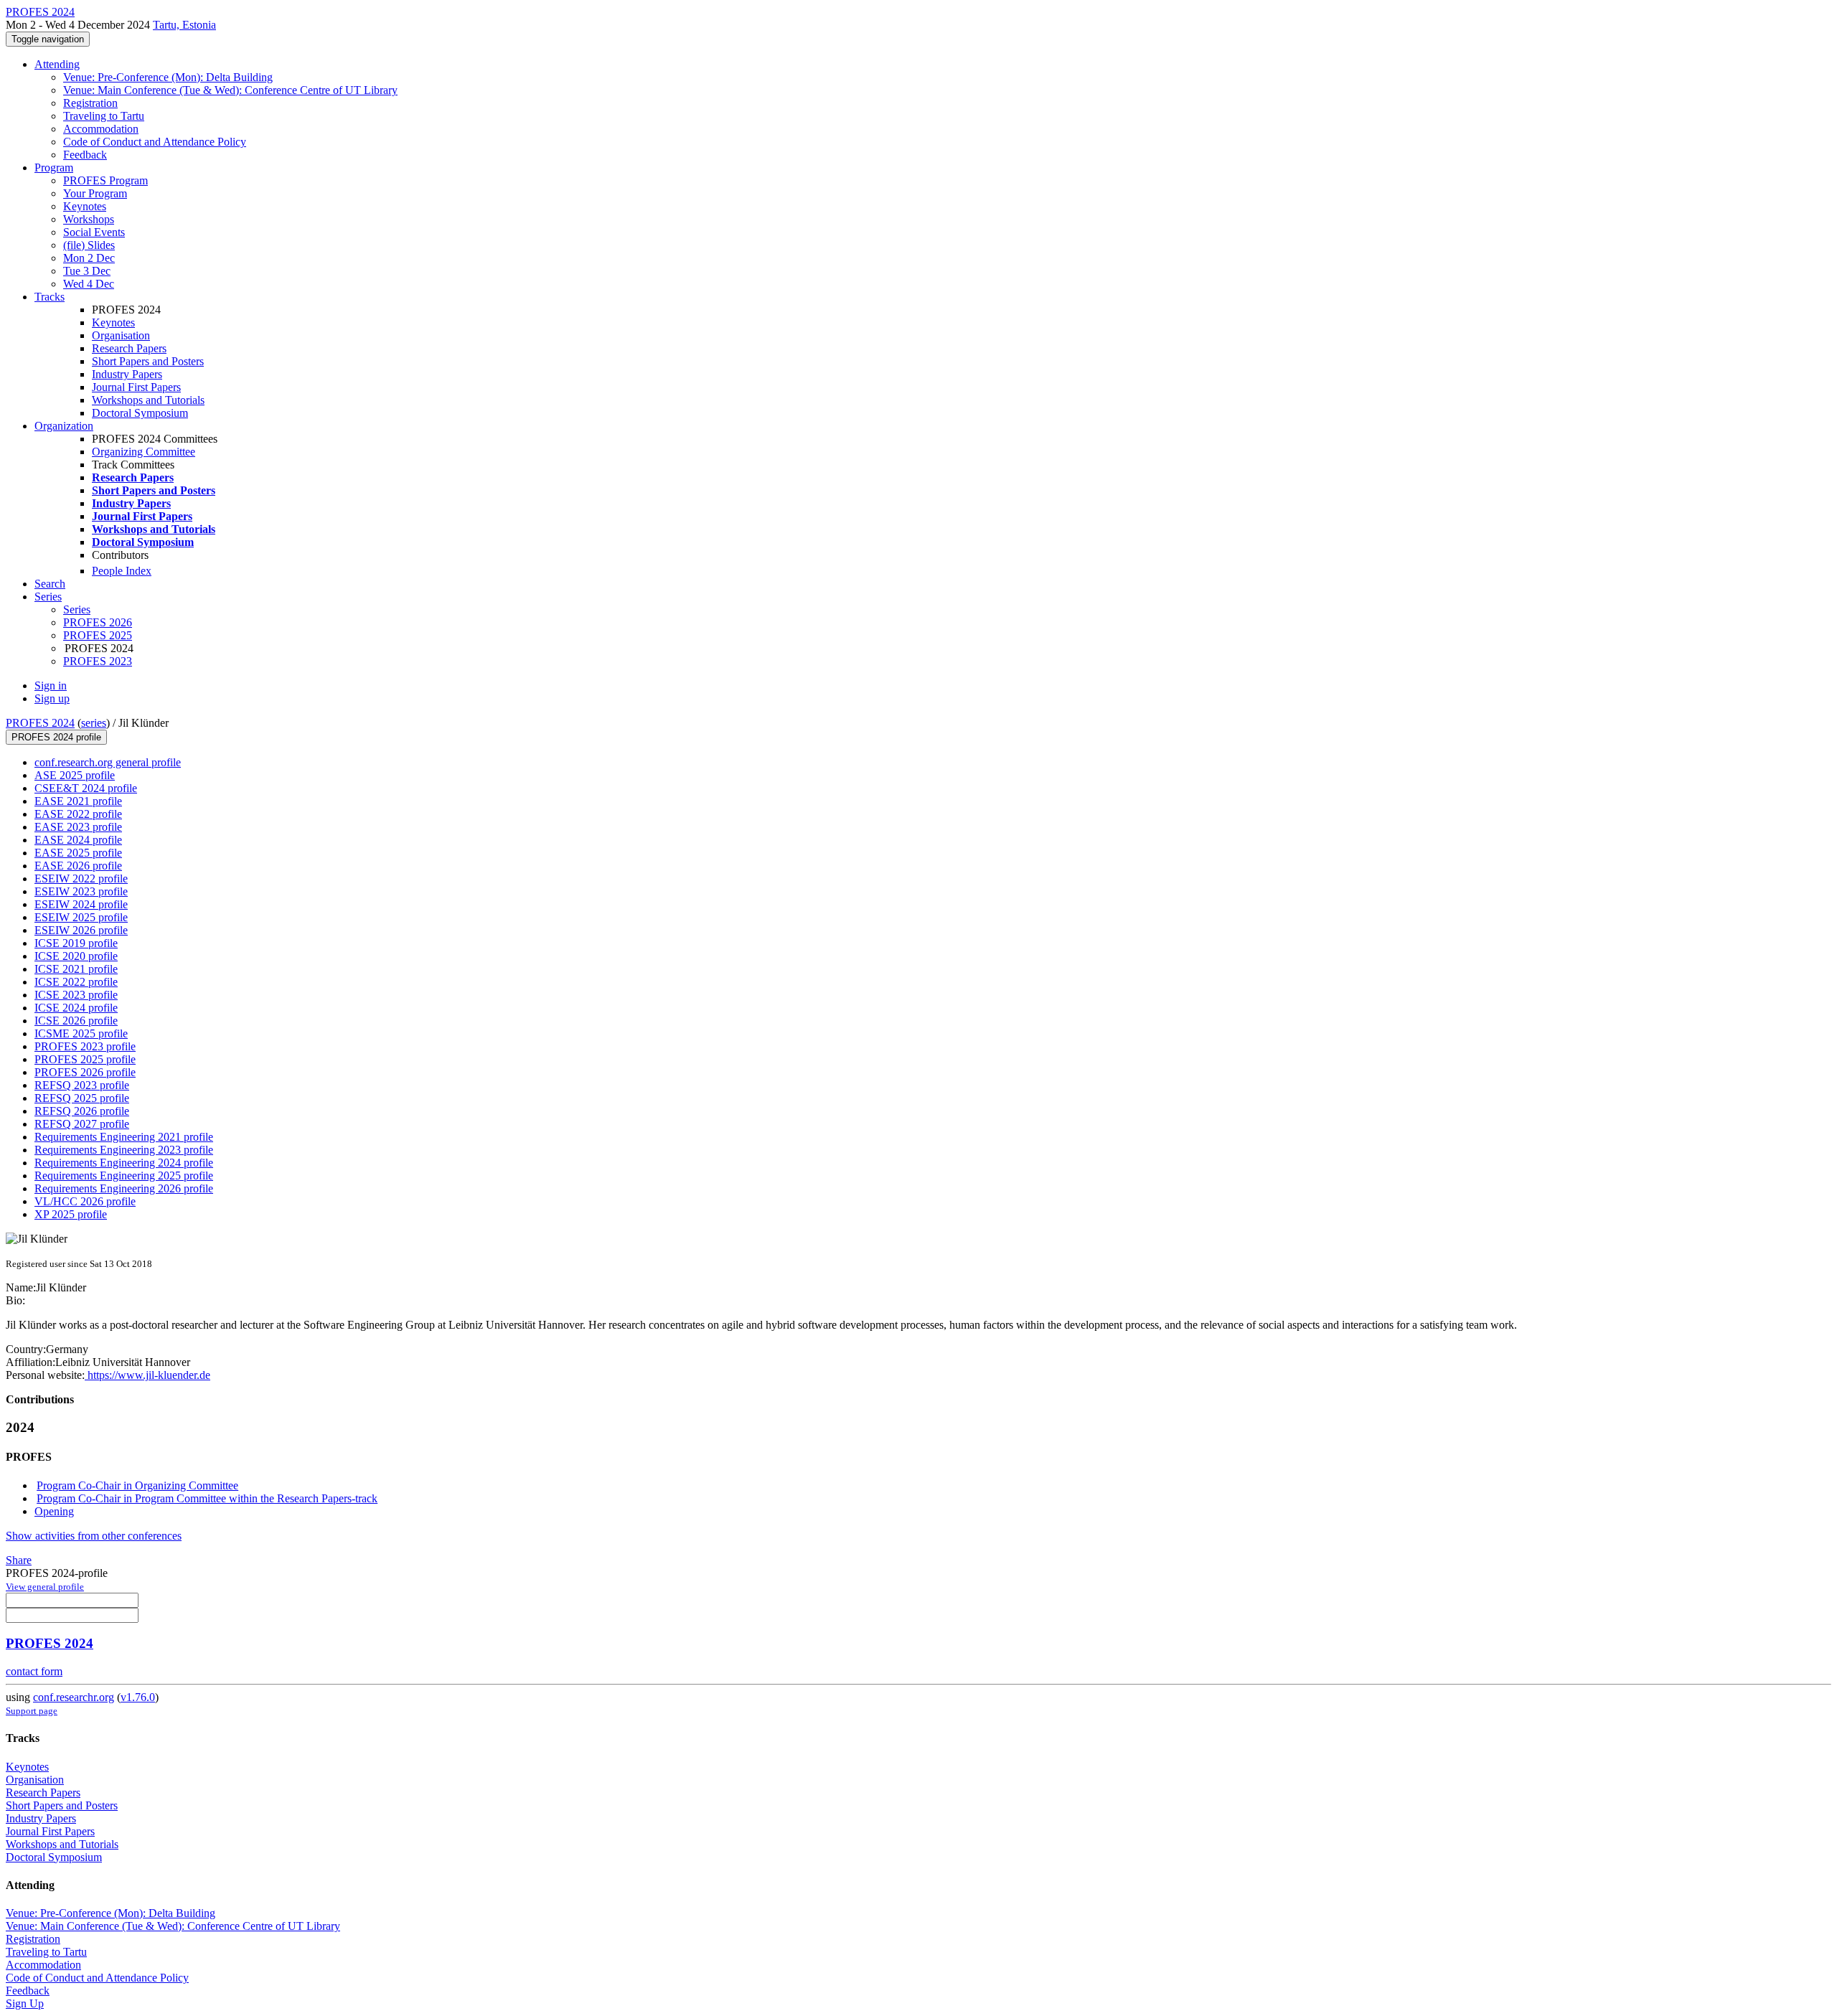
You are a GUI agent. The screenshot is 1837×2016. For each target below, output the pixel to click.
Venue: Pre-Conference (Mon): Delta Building (168, 77)
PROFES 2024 (40, 723)
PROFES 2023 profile (85, 1046)
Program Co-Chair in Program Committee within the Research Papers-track (207, 1498)
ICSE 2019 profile (76, 943)
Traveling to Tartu (104, 116)
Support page (32, 1711)
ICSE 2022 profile (76, 982)
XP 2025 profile (71, 1214)
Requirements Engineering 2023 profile (124, 1150)
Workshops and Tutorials (148, 400)
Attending (57, 64)
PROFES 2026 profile (85, 1072)
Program (54, 168)
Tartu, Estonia (184, 25)
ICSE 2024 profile (76, 1008)
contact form (34, 1671)
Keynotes (85, 206)
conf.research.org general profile (108, 762)
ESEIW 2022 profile (81, 879)
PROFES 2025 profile (85, 1059)
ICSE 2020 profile (76, 956)
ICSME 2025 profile (81, 1033)
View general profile (45, 1587)
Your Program (95, 193)
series (94, 723)
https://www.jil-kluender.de (147, 1375)
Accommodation (101, 129)
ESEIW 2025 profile (81, 917)
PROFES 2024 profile (56, 737)
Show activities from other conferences (94, 1536)
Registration (90, 103)
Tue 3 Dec (87, 271)
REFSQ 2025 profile (82, 1098)
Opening (54, 1511)
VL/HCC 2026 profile (85, 1201)
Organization (64, 426)
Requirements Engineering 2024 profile (124, 1163)
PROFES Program (105, 180)
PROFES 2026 (98, 622)
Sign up (52, 698)
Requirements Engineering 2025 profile (124, 1176)
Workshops (89, 219)
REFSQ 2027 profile (82, 1124)
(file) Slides (89, 245)
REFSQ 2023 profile (82, 1085)
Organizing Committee (144, 452)
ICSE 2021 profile (76, 969)
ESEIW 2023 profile (81, 891)
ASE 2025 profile (75, 775)
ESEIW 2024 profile (81, 904)
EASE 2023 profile (78, 827)
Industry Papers (127, 374)
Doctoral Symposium (140, 413)
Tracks (50, 297)
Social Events (94, 232)
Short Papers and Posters (148, 361)
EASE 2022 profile (78, 814)
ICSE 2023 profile (76, 995)
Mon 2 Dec (89, 258)
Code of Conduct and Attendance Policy (155, 142)
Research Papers (129, 348)
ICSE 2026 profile (76, 1021)
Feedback (85, 155)
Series (77, 609)
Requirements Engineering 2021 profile (124, 1137)
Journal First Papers (136, 387)
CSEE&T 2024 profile (86, 788)
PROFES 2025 (98, 635)
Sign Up (25, 2003)
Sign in (51, 686)
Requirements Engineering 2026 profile (124, 1188)
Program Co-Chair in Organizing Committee (137, 1485)
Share (19, 1560)
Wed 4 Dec (89, 284)
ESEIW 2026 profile (81, 930)
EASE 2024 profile (78, 840)
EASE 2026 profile (78, 866)
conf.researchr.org (74, 1697)
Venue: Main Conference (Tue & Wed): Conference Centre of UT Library (230, 90)
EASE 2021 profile (78, 801)
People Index (122, 571)
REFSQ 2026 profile (82, 1111)
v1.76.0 (138, 1697)
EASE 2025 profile (78, 853)
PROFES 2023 (98, 661)
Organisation (121, 335)
